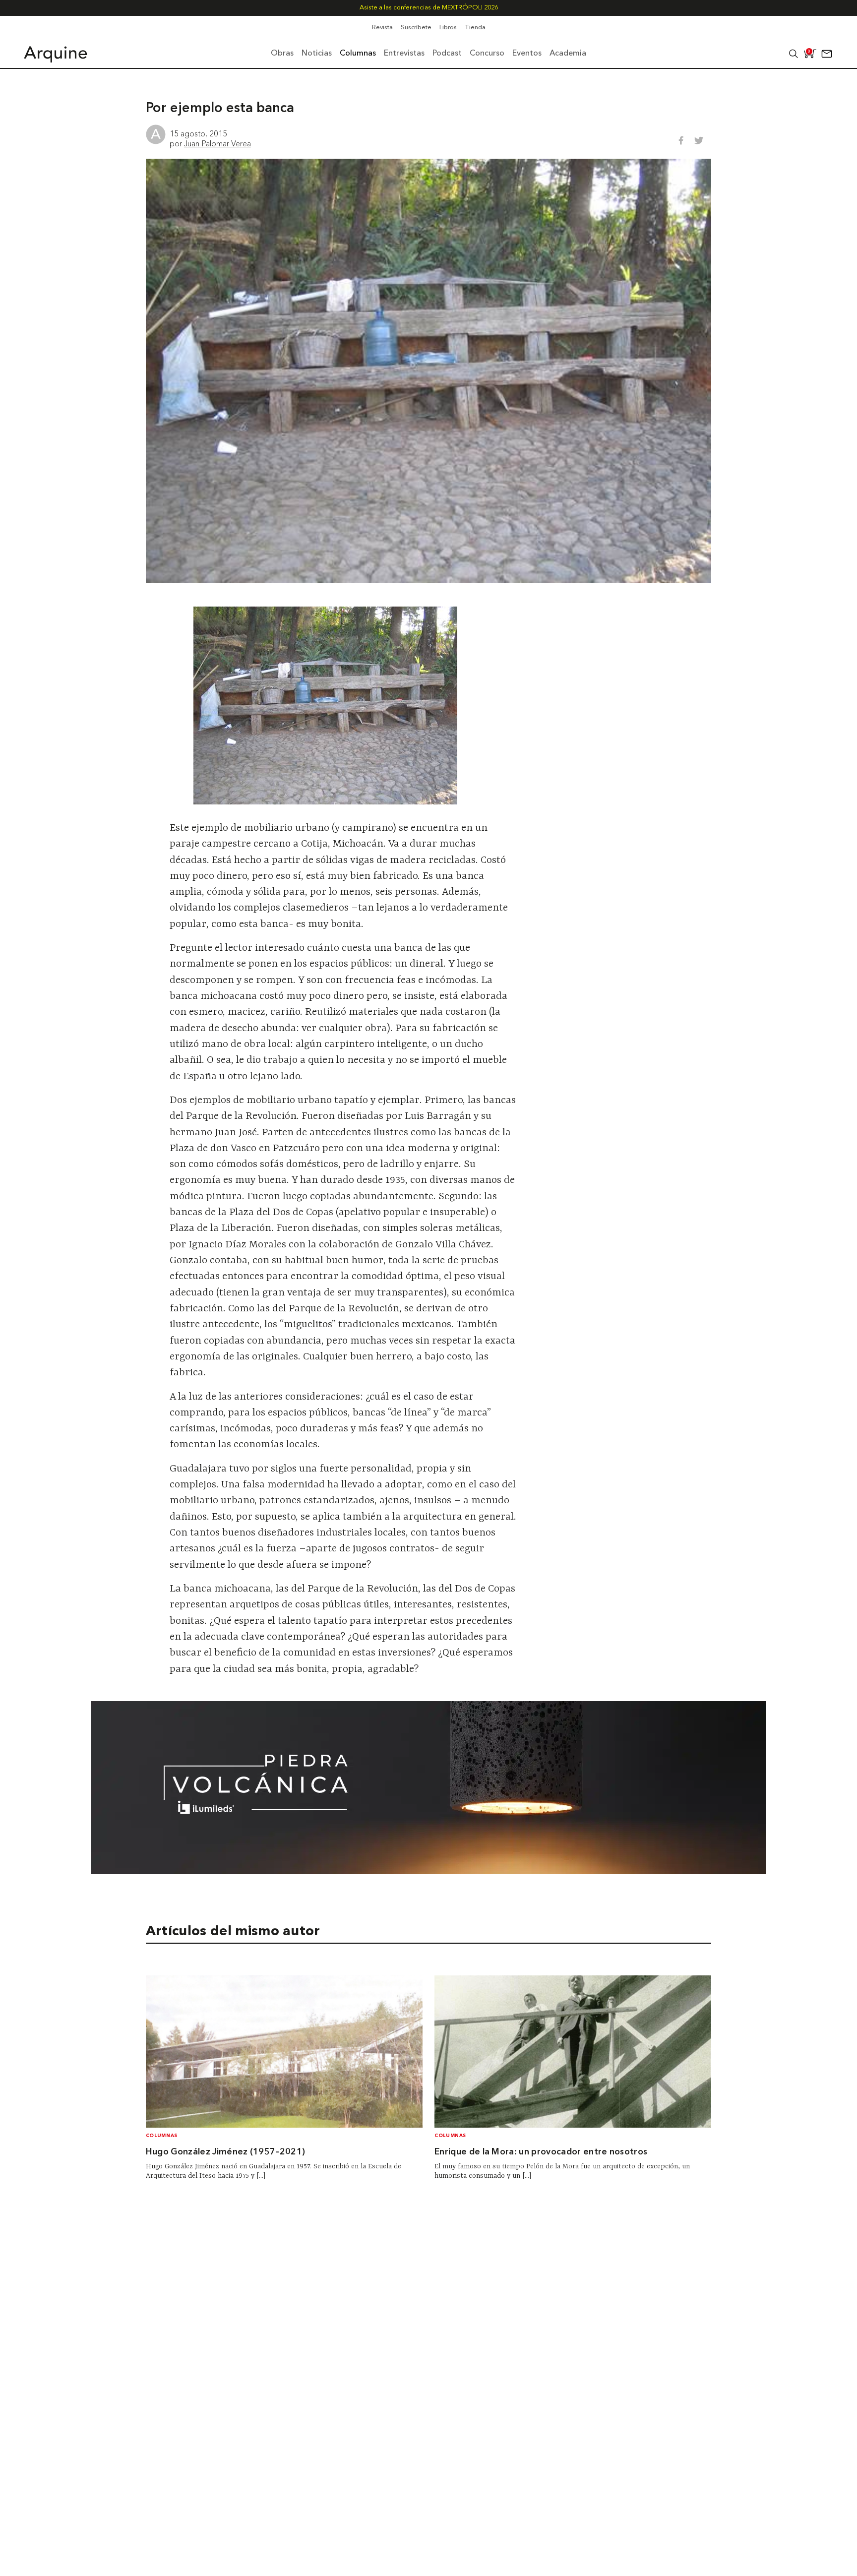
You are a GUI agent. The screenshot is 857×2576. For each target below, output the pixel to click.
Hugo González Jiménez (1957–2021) (226, 2152)
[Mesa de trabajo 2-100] (429, 1871)
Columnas (162, 2136)
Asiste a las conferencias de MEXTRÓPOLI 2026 (429, 8)
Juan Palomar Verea (217, 143)
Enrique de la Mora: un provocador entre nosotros (541, 2152)
